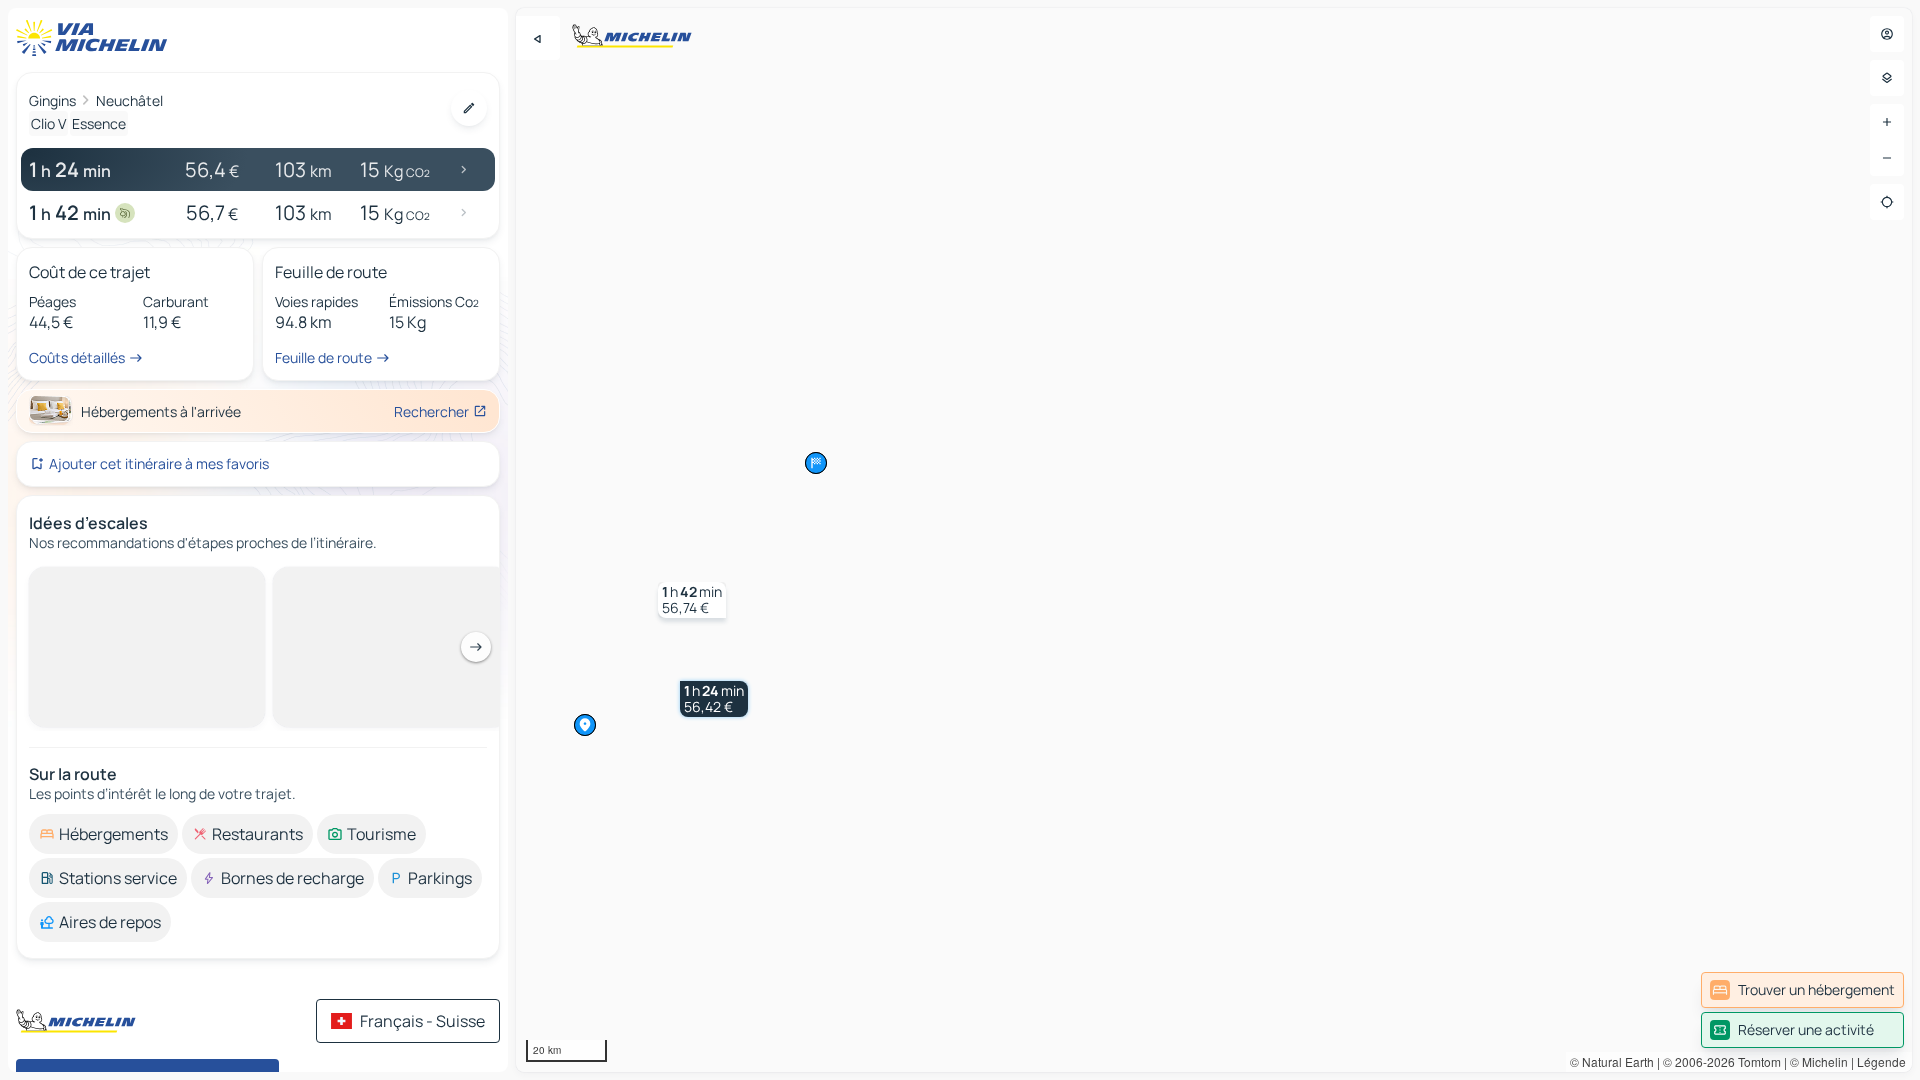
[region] (1214, 540)
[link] (1802, 990)
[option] (103, 834)
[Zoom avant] (1887, 122)
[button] (714, 699)
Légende (1881, 1061)
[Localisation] (1887, 202)
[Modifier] (469, 108)
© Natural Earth (1612, 1061)
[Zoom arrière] (1887, 158)
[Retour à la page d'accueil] (96, 38)
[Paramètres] (1887, 78)
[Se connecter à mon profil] (1887, 34)
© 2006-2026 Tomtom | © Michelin (1755, 1061)
